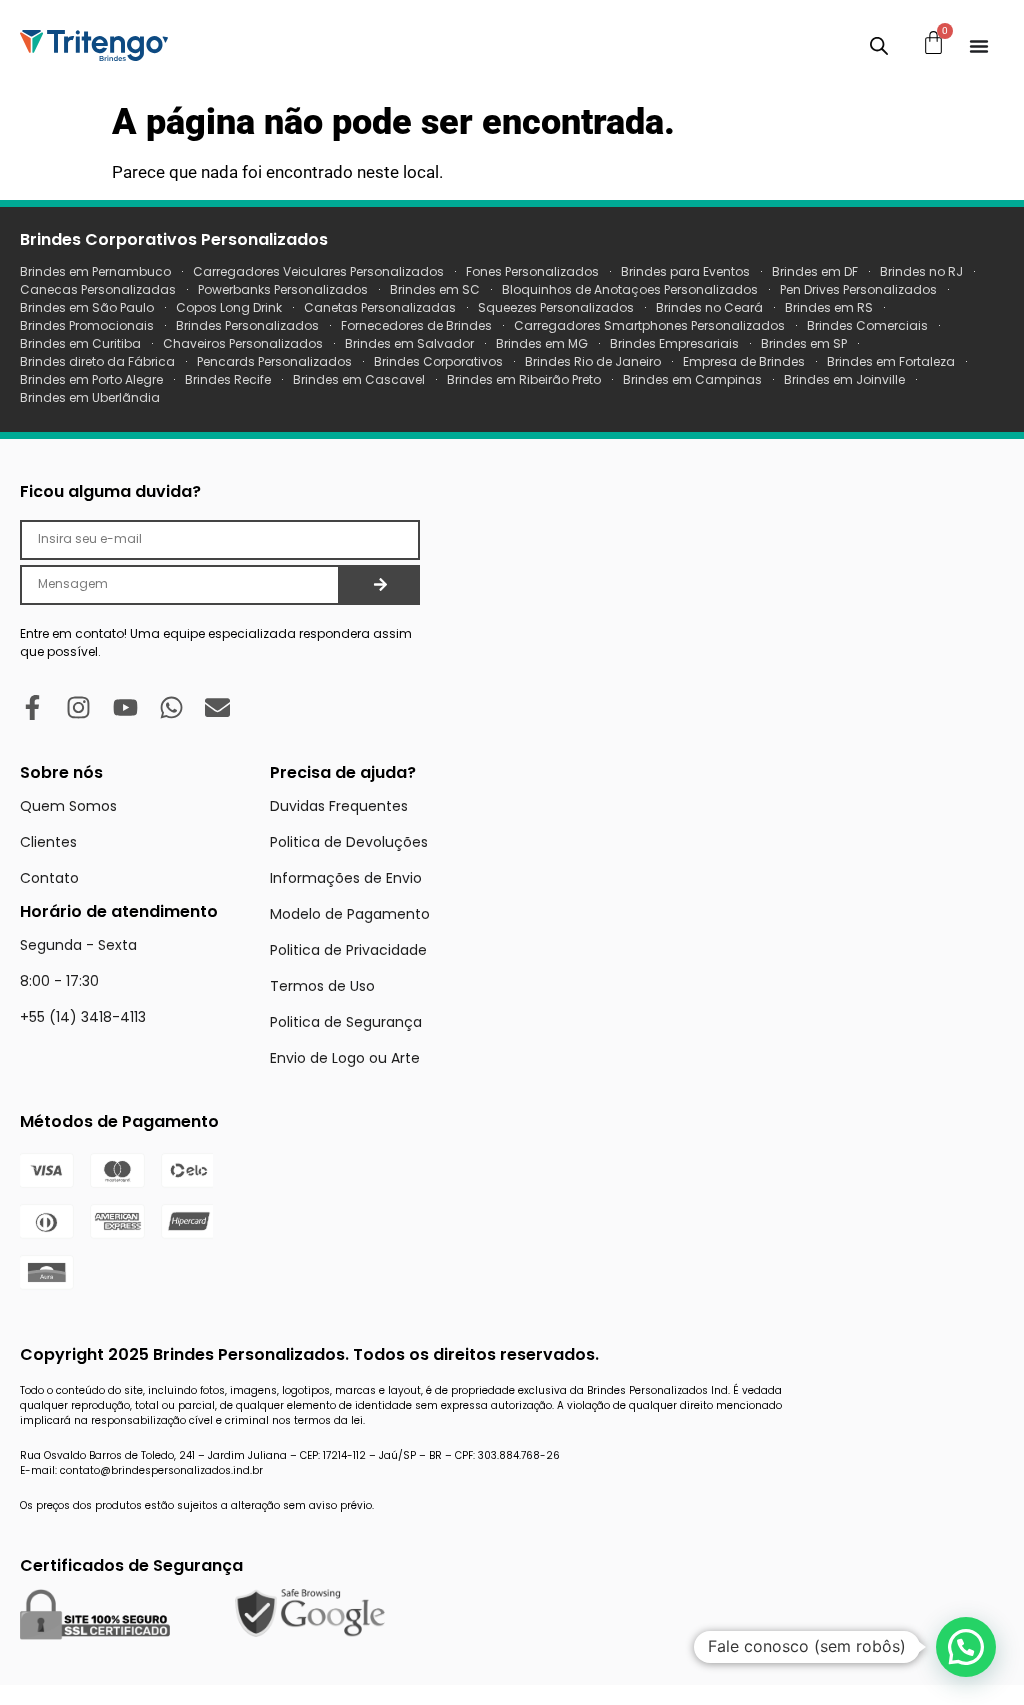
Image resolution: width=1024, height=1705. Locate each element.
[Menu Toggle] (979, 46)
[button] (966, 1647)
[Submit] (380, 585)
